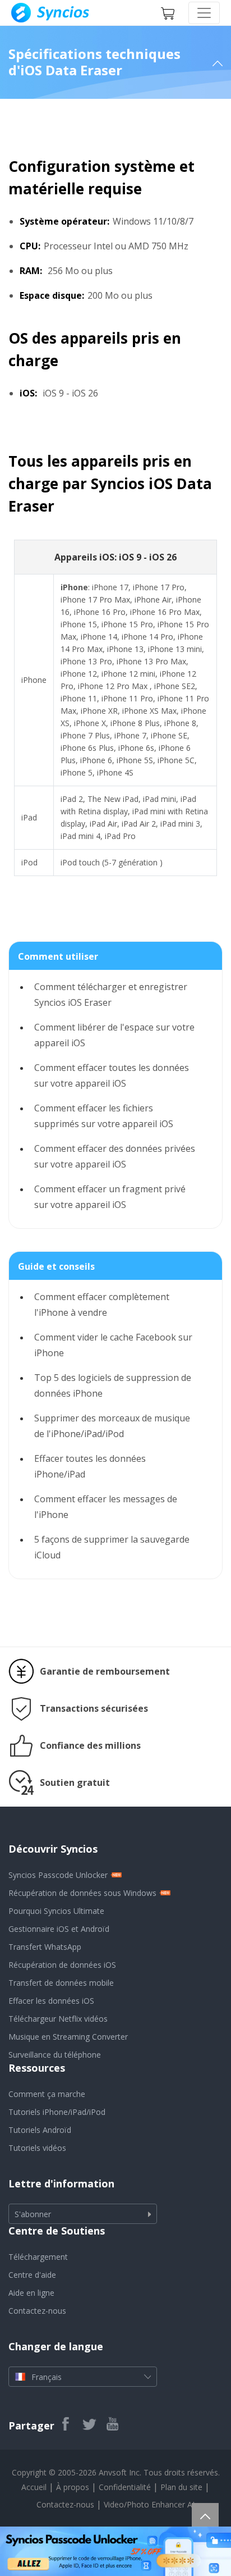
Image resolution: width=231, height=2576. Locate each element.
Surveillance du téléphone (55, 2055)
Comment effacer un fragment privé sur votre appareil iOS (110, 1197)
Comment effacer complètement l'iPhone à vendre (102, 1305)
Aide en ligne (31, 2293)
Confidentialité (125, 2487)
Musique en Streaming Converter (68, 2037)
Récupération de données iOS (62, 1965)
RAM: (31, 271)
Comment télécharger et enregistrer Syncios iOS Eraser (111, 995)
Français (47, 2377)
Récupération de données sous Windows (82, 1893)
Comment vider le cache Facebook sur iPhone (113, 1345)
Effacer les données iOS (51, 2001)
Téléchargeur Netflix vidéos (58, 2019)
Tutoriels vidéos (37, 2148)
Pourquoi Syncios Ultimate (56, 1911)
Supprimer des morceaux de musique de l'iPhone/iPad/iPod (112, 1426)
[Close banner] (222, 2535)
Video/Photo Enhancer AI (149, 2504)
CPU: (30, 246)
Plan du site (181, 2487)
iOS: (28, 393)
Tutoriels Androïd (40, 2130)
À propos (73, 2487)
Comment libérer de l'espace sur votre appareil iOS (114, 1035)
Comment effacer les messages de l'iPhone (106, 1507)
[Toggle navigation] (204, 13)
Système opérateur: (64, 221)
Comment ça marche (47, 2094)
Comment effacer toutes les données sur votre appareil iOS (112, 1075)
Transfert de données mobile (61, 1983)
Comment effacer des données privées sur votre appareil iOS (115, 1156)
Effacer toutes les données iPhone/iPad (90, 1466)
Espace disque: (52, 295)
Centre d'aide (32, 2275)
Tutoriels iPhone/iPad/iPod (57, 2112)
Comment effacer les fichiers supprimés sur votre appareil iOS (104, 1116)
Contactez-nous (37, 2311)
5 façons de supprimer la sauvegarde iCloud (112, 1547)
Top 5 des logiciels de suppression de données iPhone (113, 1385)
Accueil (34, 2487)
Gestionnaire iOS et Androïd (59, 1929)
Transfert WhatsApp (45, 1947)
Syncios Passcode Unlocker (58, 1875)
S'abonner (33, 2214)
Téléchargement (38, 2257)
